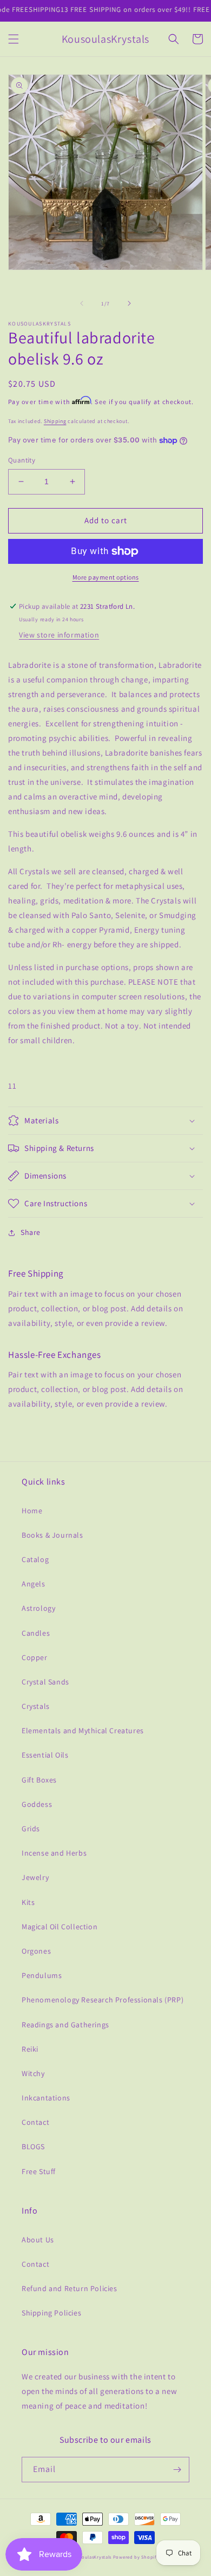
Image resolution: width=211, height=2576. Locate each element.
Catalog (35, 1559)
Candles (36, 1633)
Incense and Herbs (54, 1853)
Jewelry (35, 1877)
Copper (35, 1657)
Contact (35, 2122)
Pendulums (42, 1975)
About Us (38, 2240)
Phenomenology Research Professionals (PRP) (103, 2000)
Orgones (36, 1951)
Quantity (22, 460)
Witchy (33, 2073)
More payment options (106, 577)
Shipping (55, 421)
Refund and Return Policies (70, 2288)
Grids (31, 1829)
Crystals (36, 1706)
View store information (59, 635)
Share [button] (31, 1232)
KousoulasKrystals (91, 2557)
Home (32, 1511)
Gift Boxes (39, 1780)
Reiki (30, 2049)
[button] (14, 39)
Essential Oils (45, 1755)
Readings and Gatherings (65, 2025)
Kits (28, 1902)
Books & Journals (52, 1535)
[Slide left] (82, 303)
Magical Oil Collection (60, 1927)
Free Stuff (39, 2171)
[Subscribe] (177, 2470)
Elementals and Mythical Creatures (83, 1731)
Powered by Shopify (136, 2557)
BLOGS (33, 2146)
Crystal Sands (45, 1682)
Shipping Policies (51, 2313)
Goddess (37, 1804)
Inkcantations (46, 2098)
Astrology (38, 1608)
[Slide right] (129, 303)
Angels (34, 1584)
